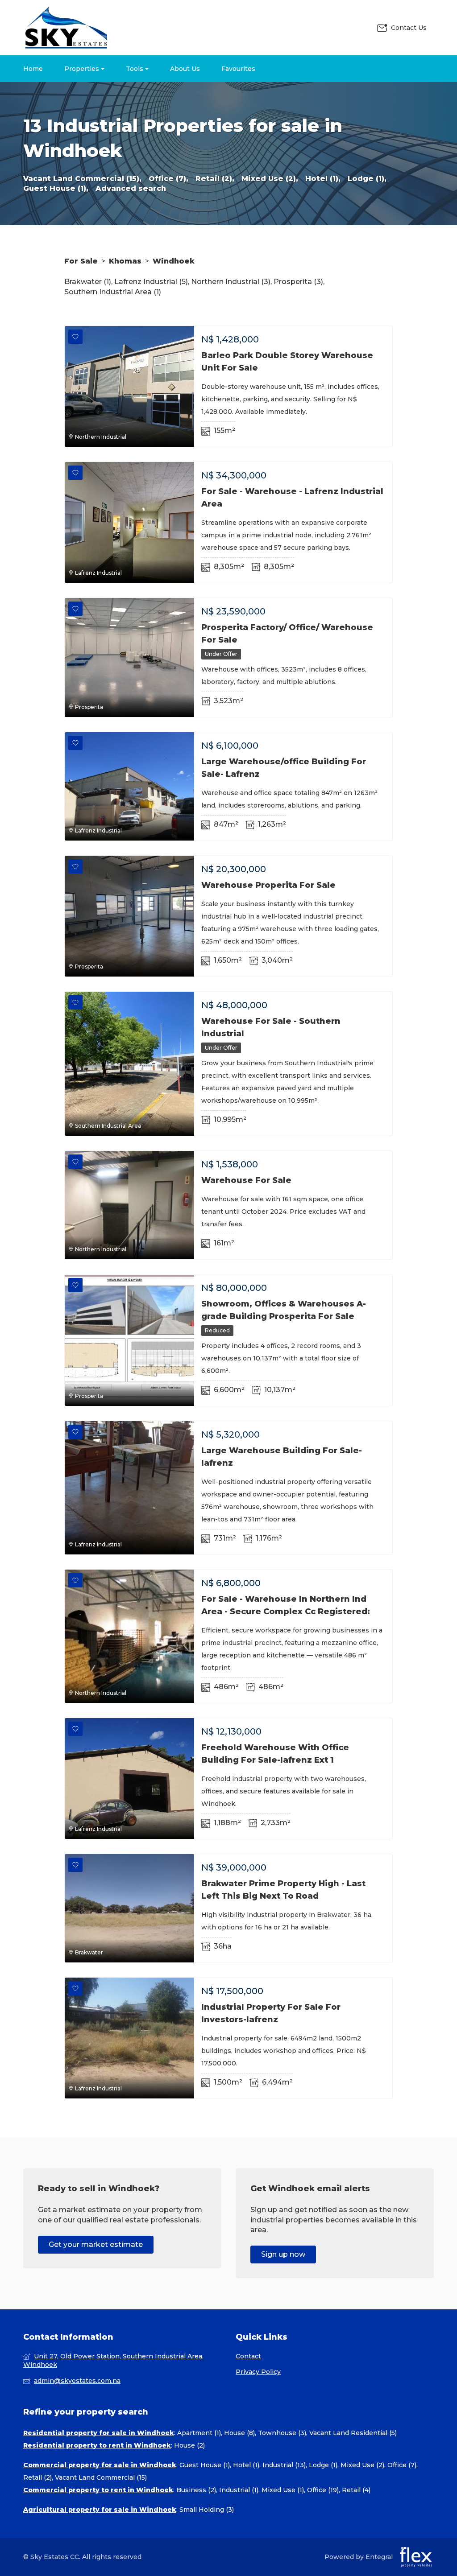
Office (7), (168, 179)
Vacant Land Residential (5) (353, 2433)
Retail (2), (215, 179)
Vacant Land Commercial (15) (101, 2477)
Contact (248, 2356)
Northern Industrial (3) (231, 282)
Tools (135, 69)
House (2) (189, 2445)
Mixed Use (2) (362, 2465)
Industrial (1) (239, 2490)
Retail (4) (356, 2490)
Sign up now (283, 2254)
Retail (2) (37, 2477)
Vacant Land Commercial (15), (82, 179)
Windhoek (174, 261)
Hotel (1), (323, 179)
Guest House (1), (56, 188)
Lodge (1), (367, 179)
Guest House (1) (205, 2465)
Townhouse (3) (282, 2433)
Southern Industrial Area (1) (113, 292)
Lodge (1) (323, 2465)
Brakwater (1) (88, 282)
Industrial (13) (284, 2465)
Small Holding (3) (207, 2510)
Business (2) (196, 2490)
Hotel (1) (246, 2465)
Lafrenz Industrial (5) (151, 282)
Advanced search (131, 188)
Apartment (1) (199, 2433)
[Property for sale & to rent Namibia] (66, 28)
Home (33, 69)
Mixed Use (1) (283, 2490)
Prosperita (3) (298, 282)
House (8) (239, 2433)
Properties (83, 69)
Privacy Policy (258, 2372)
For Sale (81, 261)
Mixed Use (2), (270, 179)
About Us (185, 69)
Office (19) (323, 2490)
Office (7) (402, 2465)
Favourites (238, 69)
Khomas (125, 261)
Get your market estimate (96, 2244)
